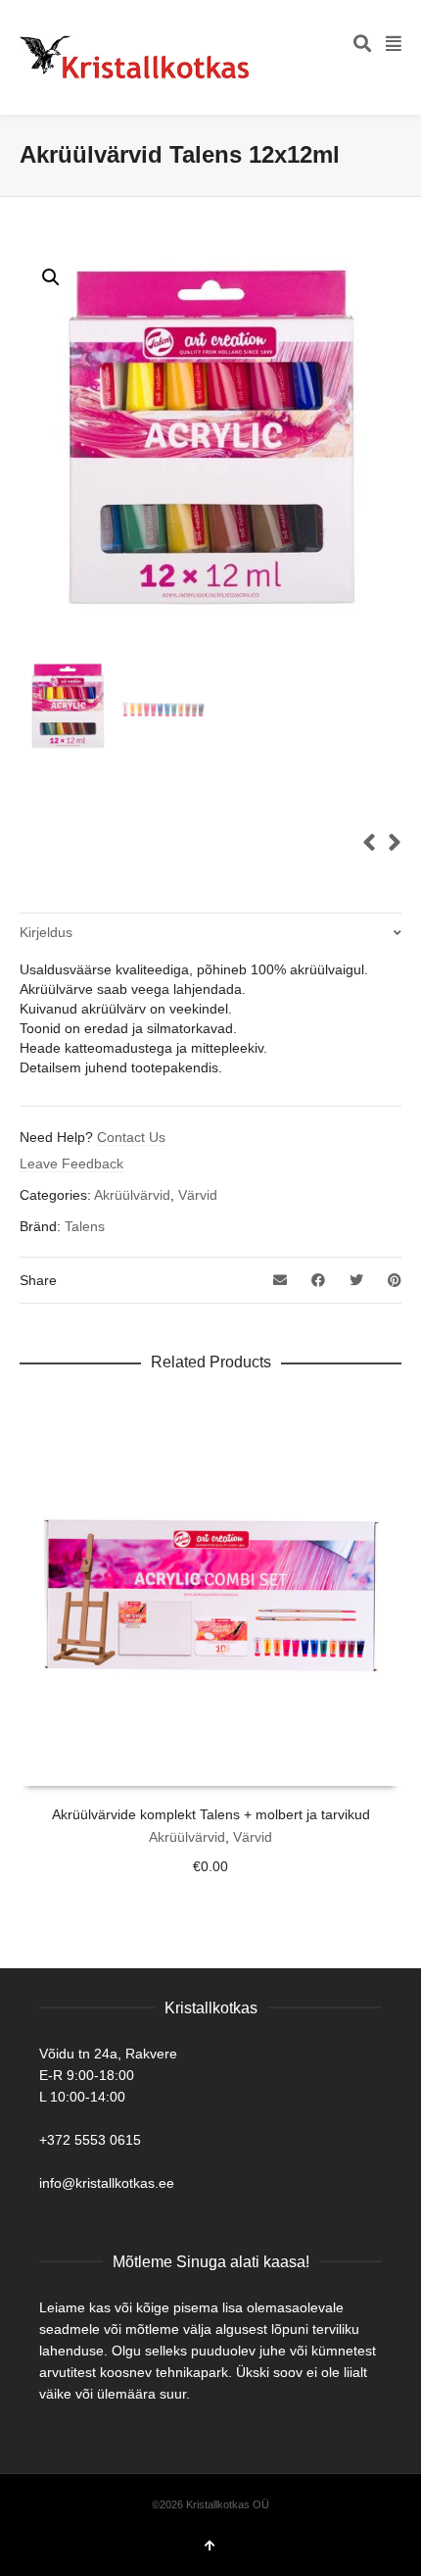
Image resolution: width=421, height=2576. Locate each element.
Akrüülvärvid (132, 1195)
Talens (85, 1226)
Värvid (198, 1195)
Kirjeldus (46, 932)
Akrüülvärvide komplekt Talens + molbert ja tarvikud (211, 1814)
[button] (51, 277)
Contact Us (131, 1137)
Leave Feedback (71, 1164)
